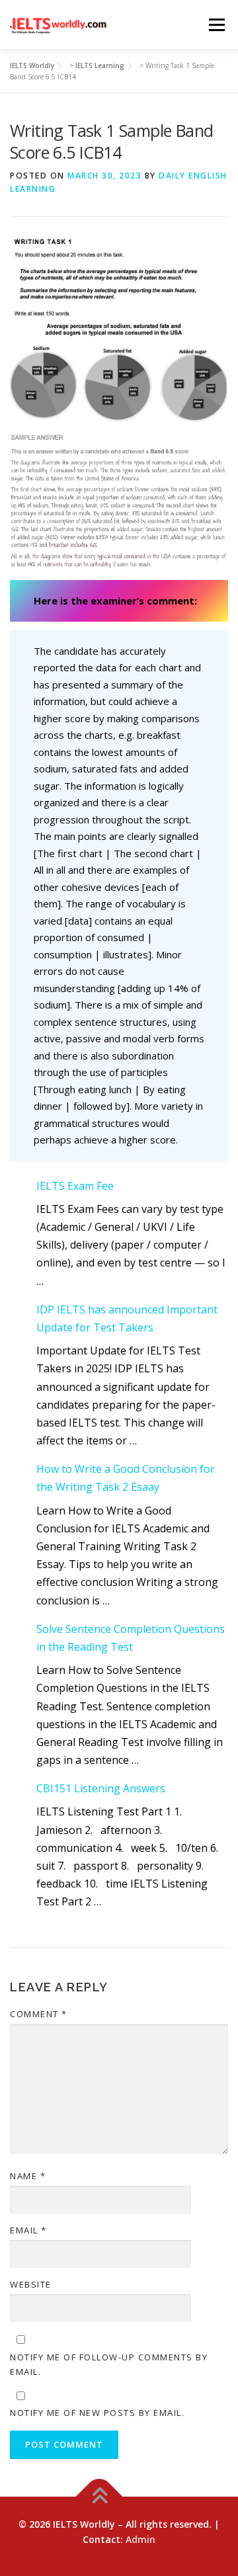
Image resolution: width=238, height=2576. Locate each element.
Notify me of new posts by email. (97, 2413)
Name (28, 2176)
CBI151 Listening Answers (101, 1788)
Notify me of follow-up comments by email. (109, 2364)
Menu (217, 24)
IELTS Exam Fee (75, 1186)
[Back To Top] (99, 2496)
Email (28, 2230)
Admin (140, 2539)
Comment (39, 2014)
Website (31, 2284)
